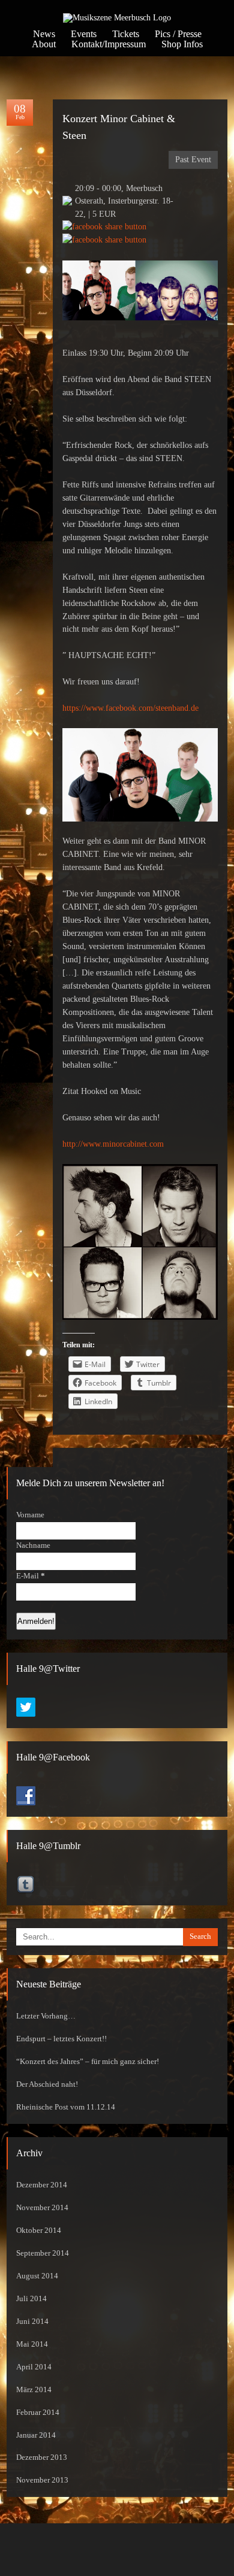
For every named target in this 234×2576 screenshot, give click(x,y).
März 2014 (34, 2390)
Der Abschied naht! (47, 2084)
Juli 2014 (31, 2299)
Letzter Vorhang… (46, 2016)
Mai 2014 (32, 2344)
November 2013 (42, 2480)
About (44, 44)
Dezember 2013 (42, 2457)
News (44, 34)
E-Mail (31, 1576)
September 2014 (43, 2253)
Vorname (30, 1515)
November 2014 (42, 2208)
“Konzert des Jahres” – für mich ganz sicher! (88, 2062)
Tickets (126, 34)
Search (200, 1936)
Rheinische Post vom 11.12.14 (66, 2107)
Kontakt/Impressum (109, 44)
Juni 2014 (32, 2322)
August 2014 (37, 2276)
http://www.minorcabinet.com (113, 1144)
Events (84, 34)
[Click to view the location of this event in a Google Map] (67, 203)
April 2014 (34, 2367)
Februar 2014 (38, 2413)
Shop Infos (182, 44)
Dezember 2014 (42, 2185)
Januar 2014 (36, 2435)
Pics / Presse (178, 34)
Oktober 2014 (39, 2230)
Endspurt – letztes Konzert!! (61, 2039)
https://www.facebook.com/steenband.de (130, 708)
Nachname (33, 1545)
